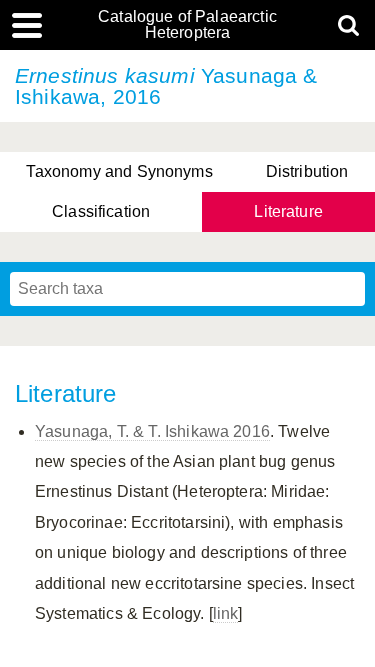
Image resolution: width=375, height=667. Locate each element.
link (226, 613)
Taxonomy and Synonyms (119, 171)
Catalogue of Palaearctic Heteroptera (187, 25)
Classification (101, 211)
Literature (288, 211)
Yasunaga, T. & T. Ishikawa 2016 (152, 431)
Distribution (307, 171)
